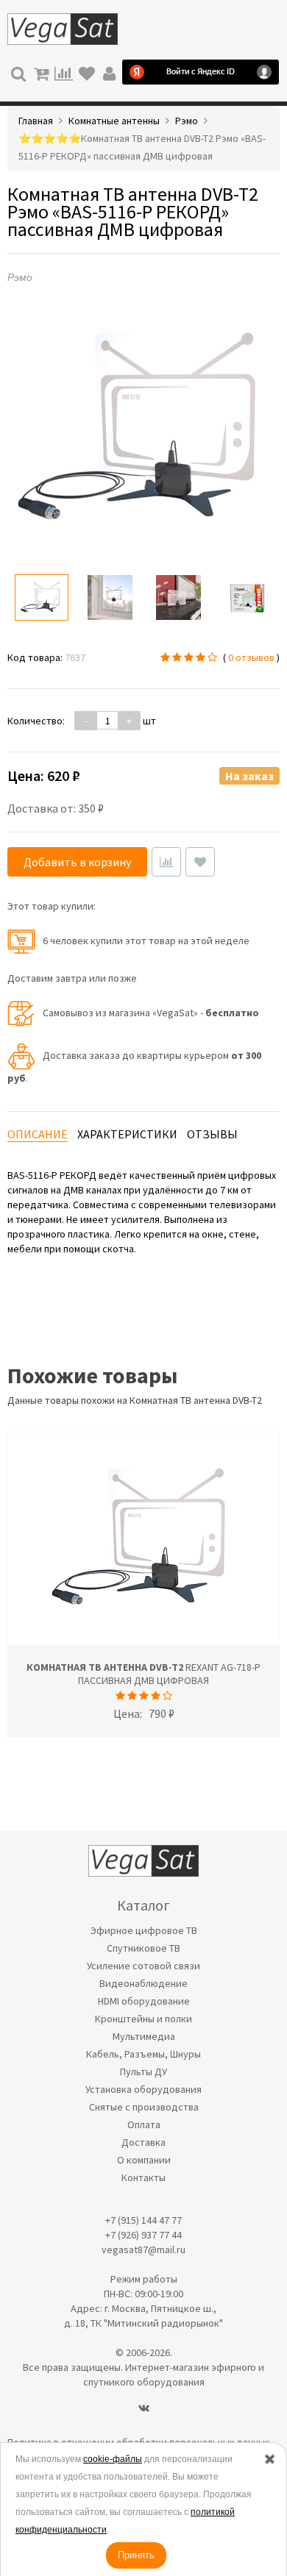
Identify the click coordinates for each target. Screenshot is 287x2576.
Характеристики (127, 1134)
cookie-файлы (113, 2459)
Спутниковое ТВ (143, 1948)
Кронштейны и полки (143, 2019)
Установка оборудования (143, 2089)
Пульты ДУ (143, 2072)
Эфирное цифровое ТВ (144, 1930)
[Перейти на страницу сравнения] (64, 72)
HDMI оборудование (144, 2001)
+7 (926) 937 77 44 (143, 2235)
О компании (144, 2160)
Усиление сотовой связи (143, 1966)
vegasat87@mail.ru (143, 2249)
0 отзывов (251, 657)
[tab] (38, 1134)
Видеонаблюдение (143, 1983)
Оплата (144, 2124)
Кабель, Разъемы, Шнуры (143, 2054)
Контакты (143, 2177)
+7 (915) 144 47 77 (143, 2220)
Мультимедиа (144, 2036)
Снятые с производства (144, 2107)
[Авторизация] (109, 72)
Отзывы (212, 1134)
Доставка (143, 2142)
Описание (38, 1134)
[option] (42, 597)
